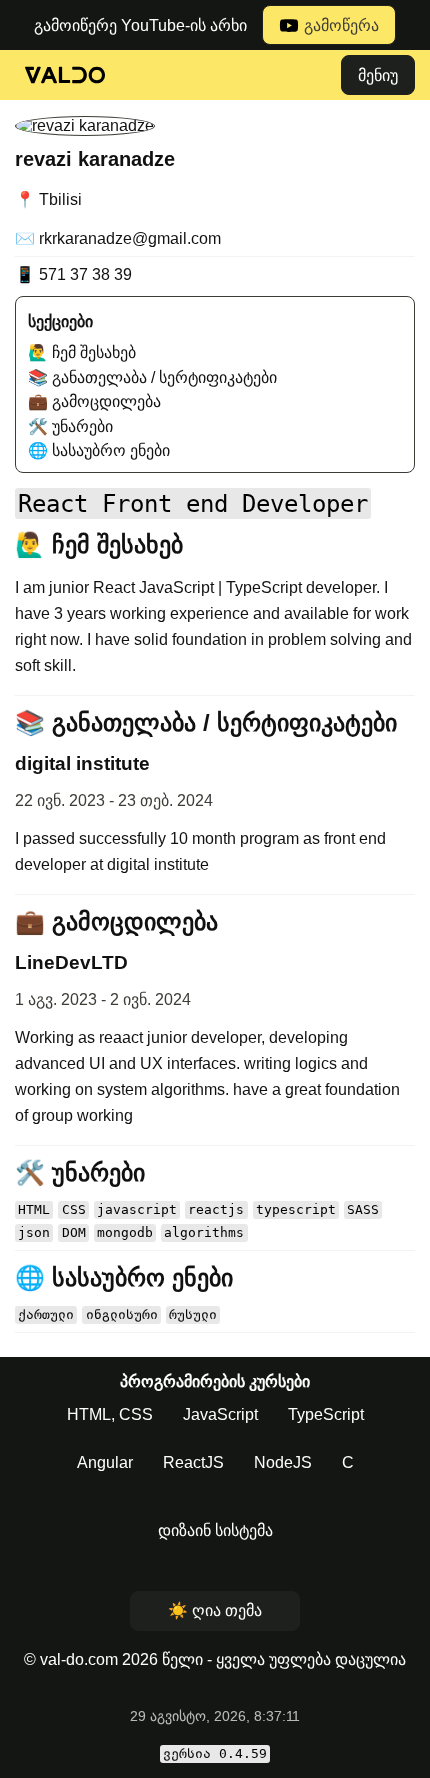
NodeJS (283, 1462)
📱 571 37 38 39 (73, 274)
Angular (105, 1462)
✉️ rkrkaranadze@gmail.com (118, 238)
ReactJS (193, 1462)
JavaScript (220, 1414)
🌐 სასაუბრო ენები (99, 450)
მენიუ (378, 75)
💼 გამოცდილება (94, 401)
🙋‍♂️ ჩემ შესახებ (82, 352)
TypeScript (326, 1414)
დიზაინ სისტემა (215, 1530)
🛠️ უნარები (70, 426)
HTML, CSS (110, 1414)
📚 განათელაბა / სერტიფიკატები (152, 377)
